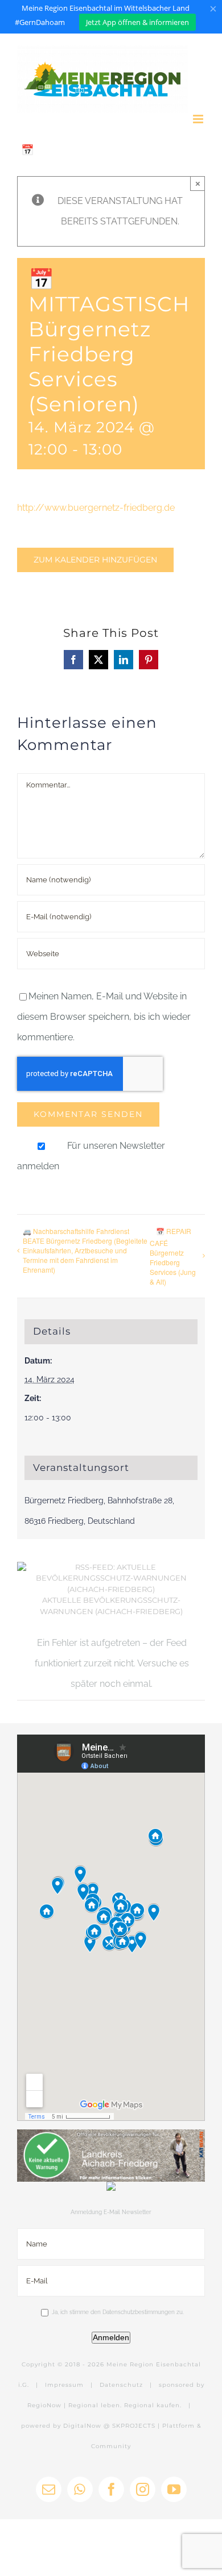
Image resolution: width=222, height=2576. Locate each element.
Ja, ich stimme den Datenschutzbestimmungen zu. (118, 2312)
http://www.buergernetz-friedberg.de (96, 508)
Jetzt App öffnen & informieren (137, 22)
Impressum (64, 2385)
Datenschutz (121, 2385)
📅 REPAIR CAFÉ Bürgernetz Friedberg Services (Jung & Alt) (173, 1256)
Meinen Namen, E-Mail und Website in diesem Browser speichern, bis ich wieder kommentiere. (104, 1017)
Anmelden (111, 2337)
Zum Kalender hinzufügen (95, 560)
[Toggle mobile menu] (199, 119)
